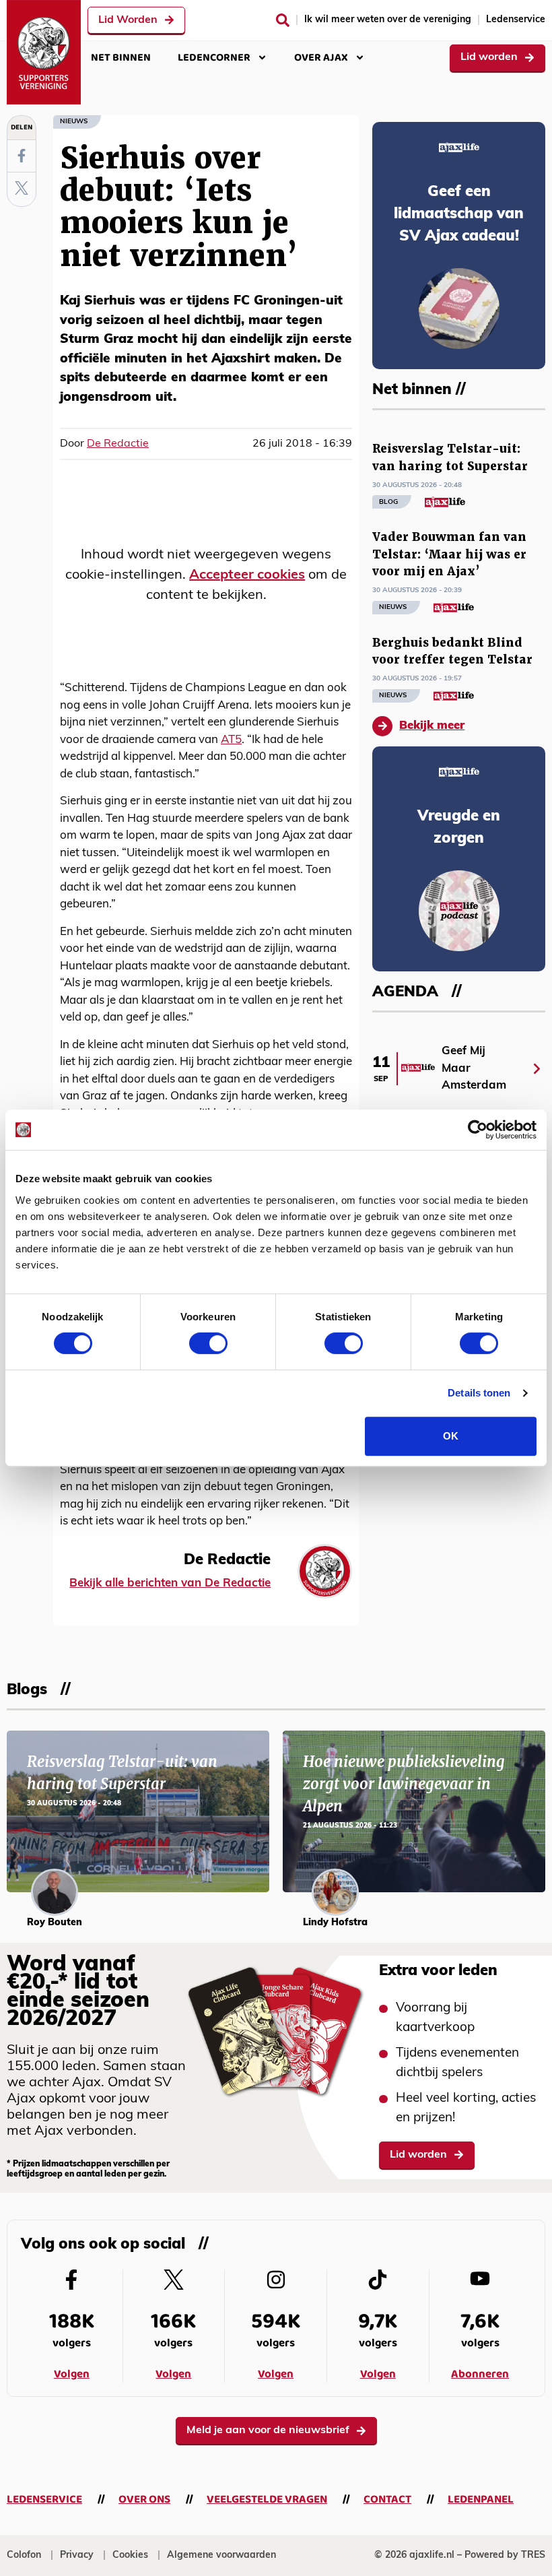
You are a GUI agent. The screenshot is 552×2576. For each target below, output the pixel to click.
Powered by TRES (505, 2555)
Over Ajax (321, 58)
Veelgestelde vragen (267, 2500)
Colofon (24, 2555)
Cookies (130, 2555)
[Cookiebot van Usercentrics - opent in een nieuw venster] (478, 1130)
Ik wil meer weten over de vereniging (388, 20)
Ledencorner (214, 58)
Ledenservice (516, 20)
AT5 (231, 740)
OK (451, 1436)
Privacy (77, 2555)
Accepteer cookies (247, 575)
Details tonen (479, 1393)
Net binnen (121, 58)
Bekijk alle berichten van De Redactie (170, 1583)
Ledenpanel (481, 2500)
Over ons (144, 2500)
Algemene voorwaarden (221, 2555)
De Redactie (118, 444)
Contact (387, 2500)
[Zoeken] (283, 20)
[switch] (208, 1343)
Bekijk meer (432, 726)
